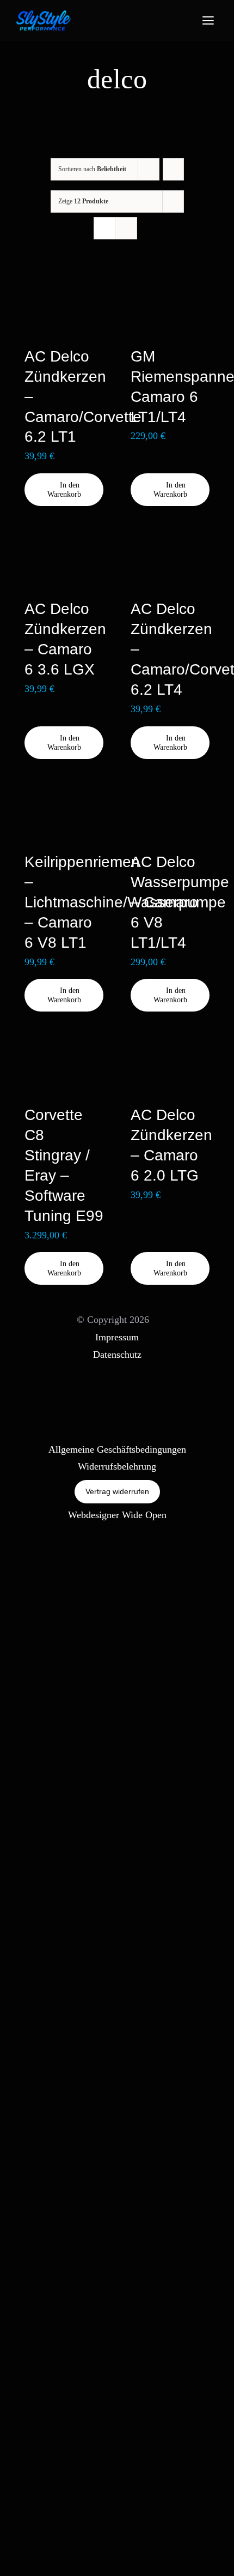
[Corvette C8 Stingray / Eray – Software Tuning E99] (64, 1063)
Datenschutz (117, 1355)
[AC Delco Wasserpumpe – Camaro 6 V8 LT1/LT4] (170, 810)
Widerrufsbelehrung (117, 1466)
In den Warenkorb (64, 490)
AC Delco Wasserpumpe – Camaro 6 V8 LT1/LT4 (180, 902)
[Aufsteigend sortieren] (173, 169)
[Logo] (44, 15)
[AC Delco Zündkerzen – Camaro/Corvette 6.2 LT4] (170, 557)
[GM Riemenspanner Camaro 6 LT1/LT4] (170, 304)
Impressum (117, 1337)
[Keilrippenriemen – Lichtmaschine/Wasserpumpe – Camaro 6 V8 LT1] (64, 810)
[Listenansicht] (126, 228)
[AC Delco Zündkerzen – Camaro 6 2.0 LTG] (170, 1063)
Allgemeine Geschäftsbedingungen (117, 1449)
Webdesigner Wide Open (117, 1515)
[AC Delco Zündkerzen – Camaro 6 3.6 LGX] (64, 557)
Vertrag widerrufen (117, 1491)
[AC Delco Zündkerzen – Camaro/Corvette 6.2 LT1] (64, 304)
